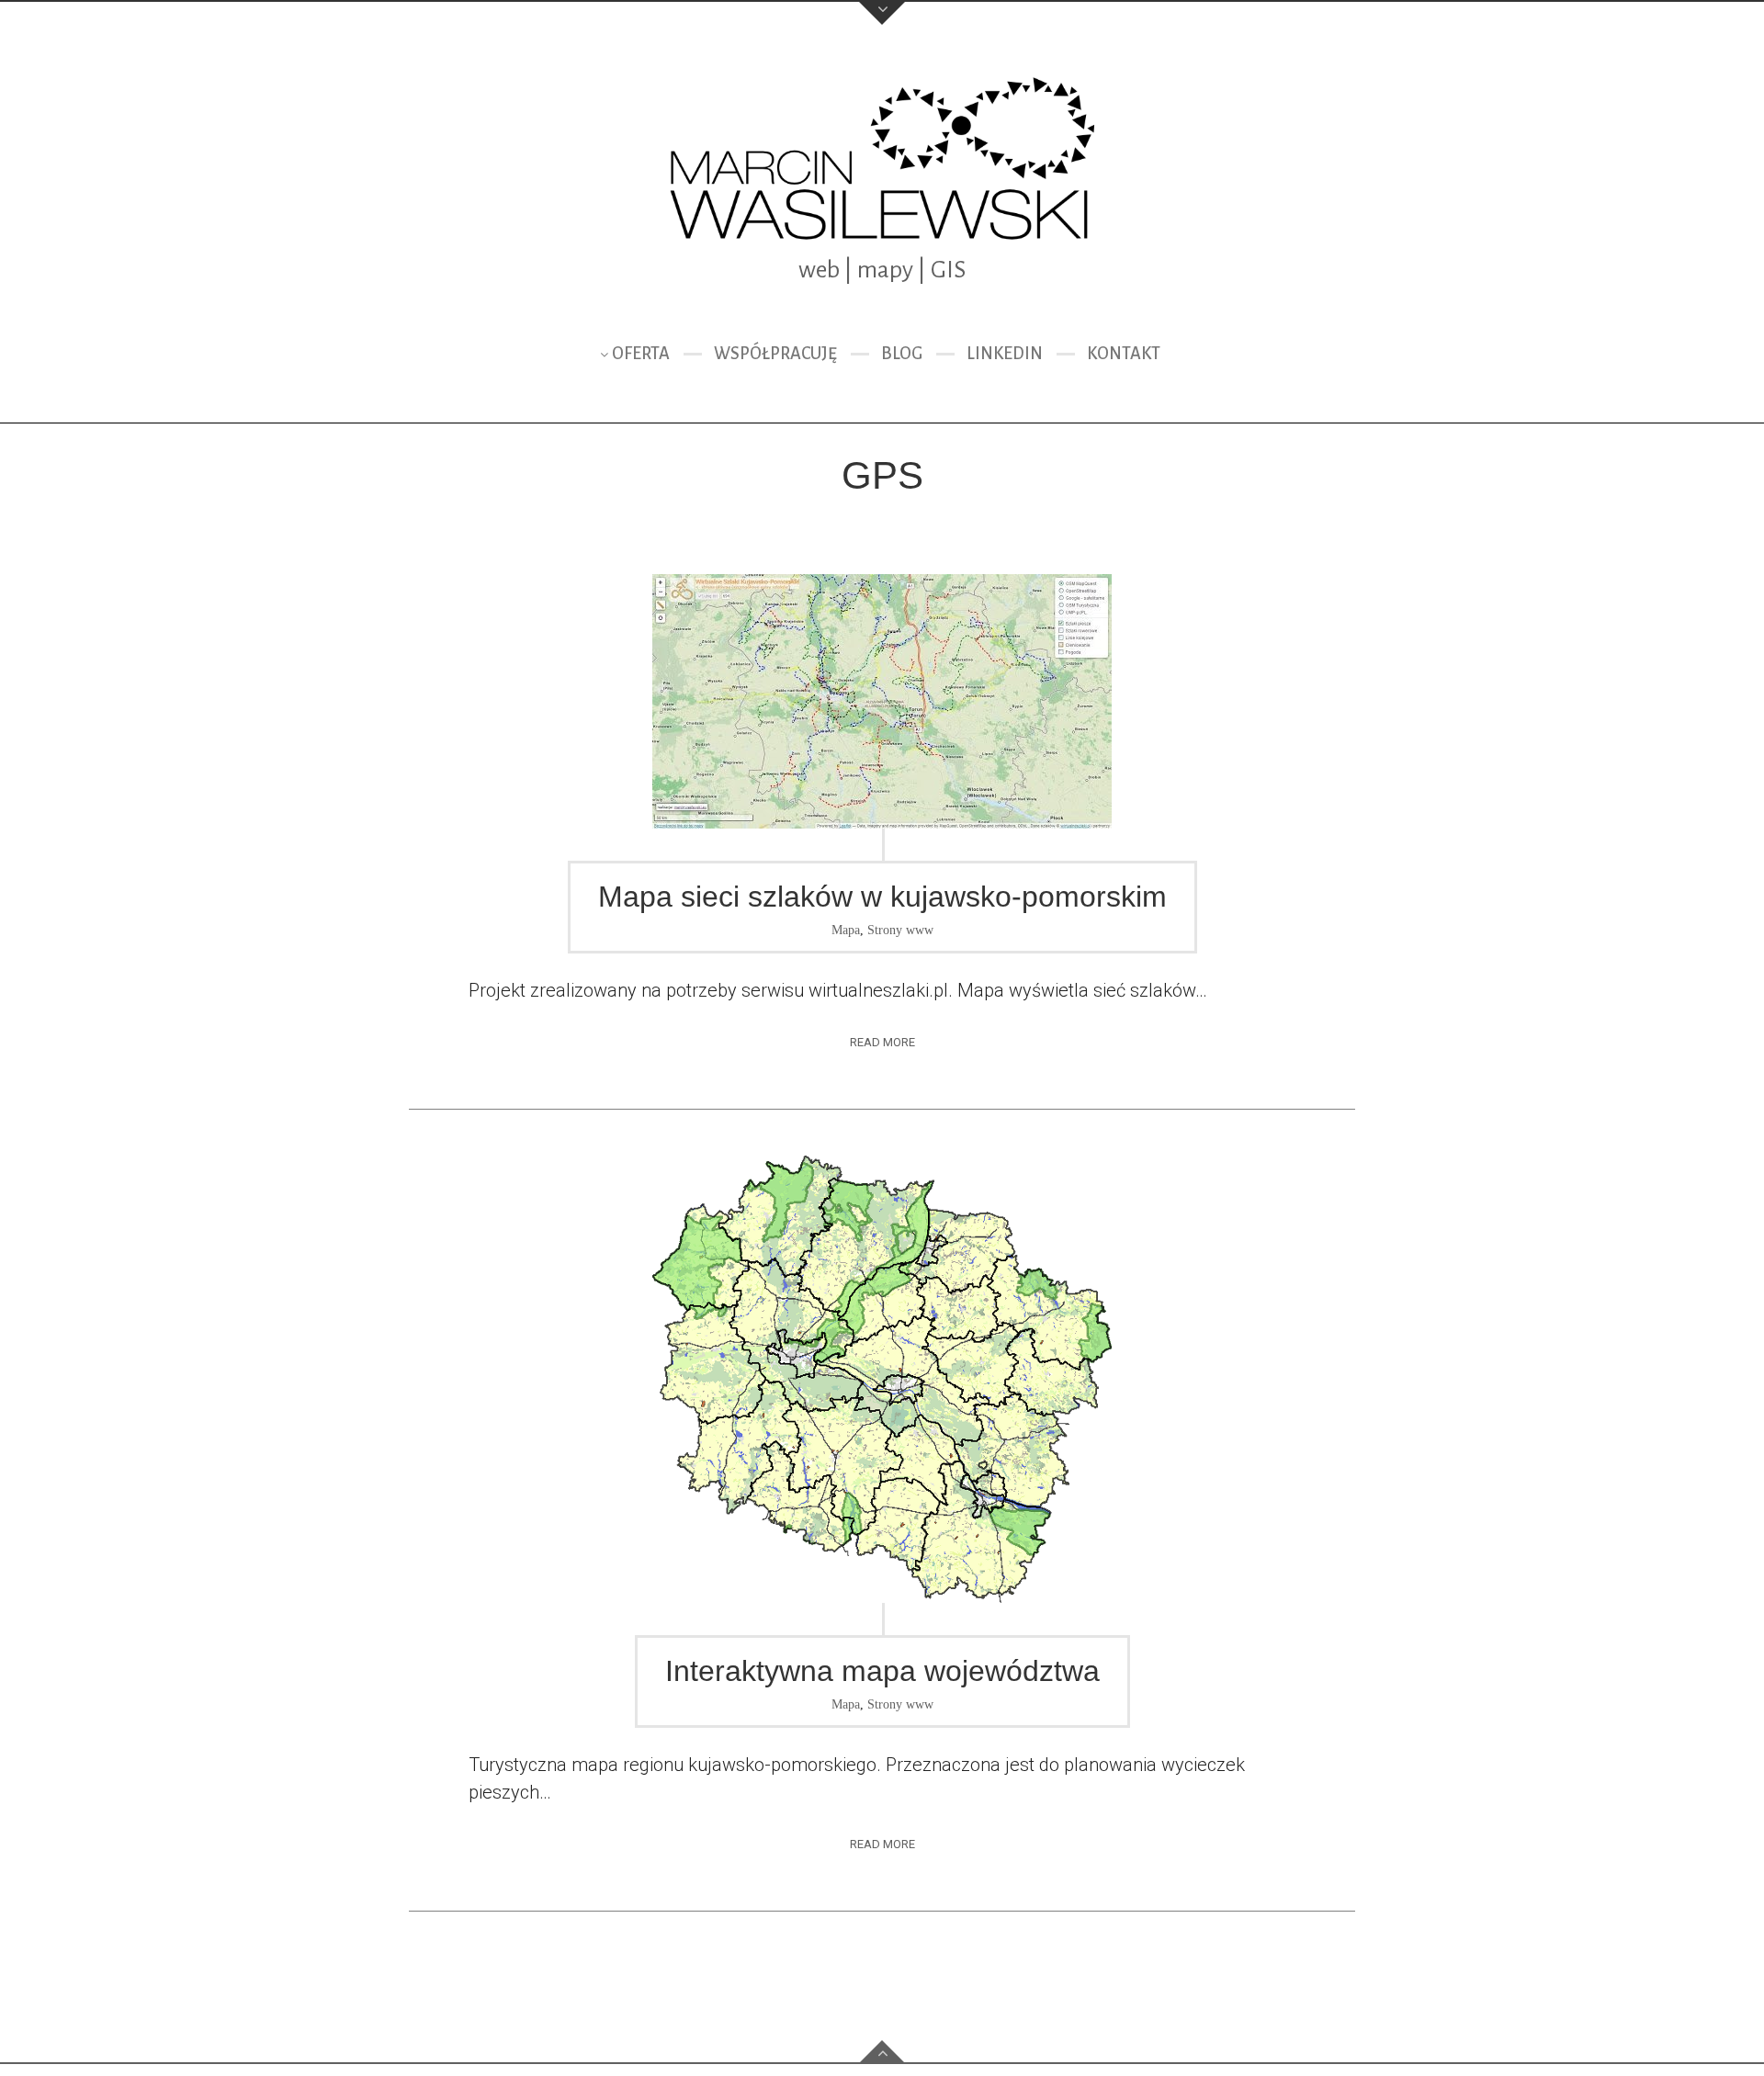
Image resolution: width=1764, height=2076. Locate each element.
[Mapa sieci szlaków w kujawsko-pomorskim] (882, 701)
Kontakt (1124, 354)
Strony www (900, 930)
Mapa (846, 930)
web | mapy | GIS (882, 270)
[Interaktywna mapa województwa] (882, 1379)
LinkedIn (1005, 354)
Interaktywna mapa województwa (882, 1671)
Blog (902, 354)
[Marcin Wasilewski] (882, 159)
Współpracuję (775, 354)
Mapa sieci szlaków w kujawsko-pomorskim (882, 897)
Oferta (641, 354)
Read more (882, 1042)
